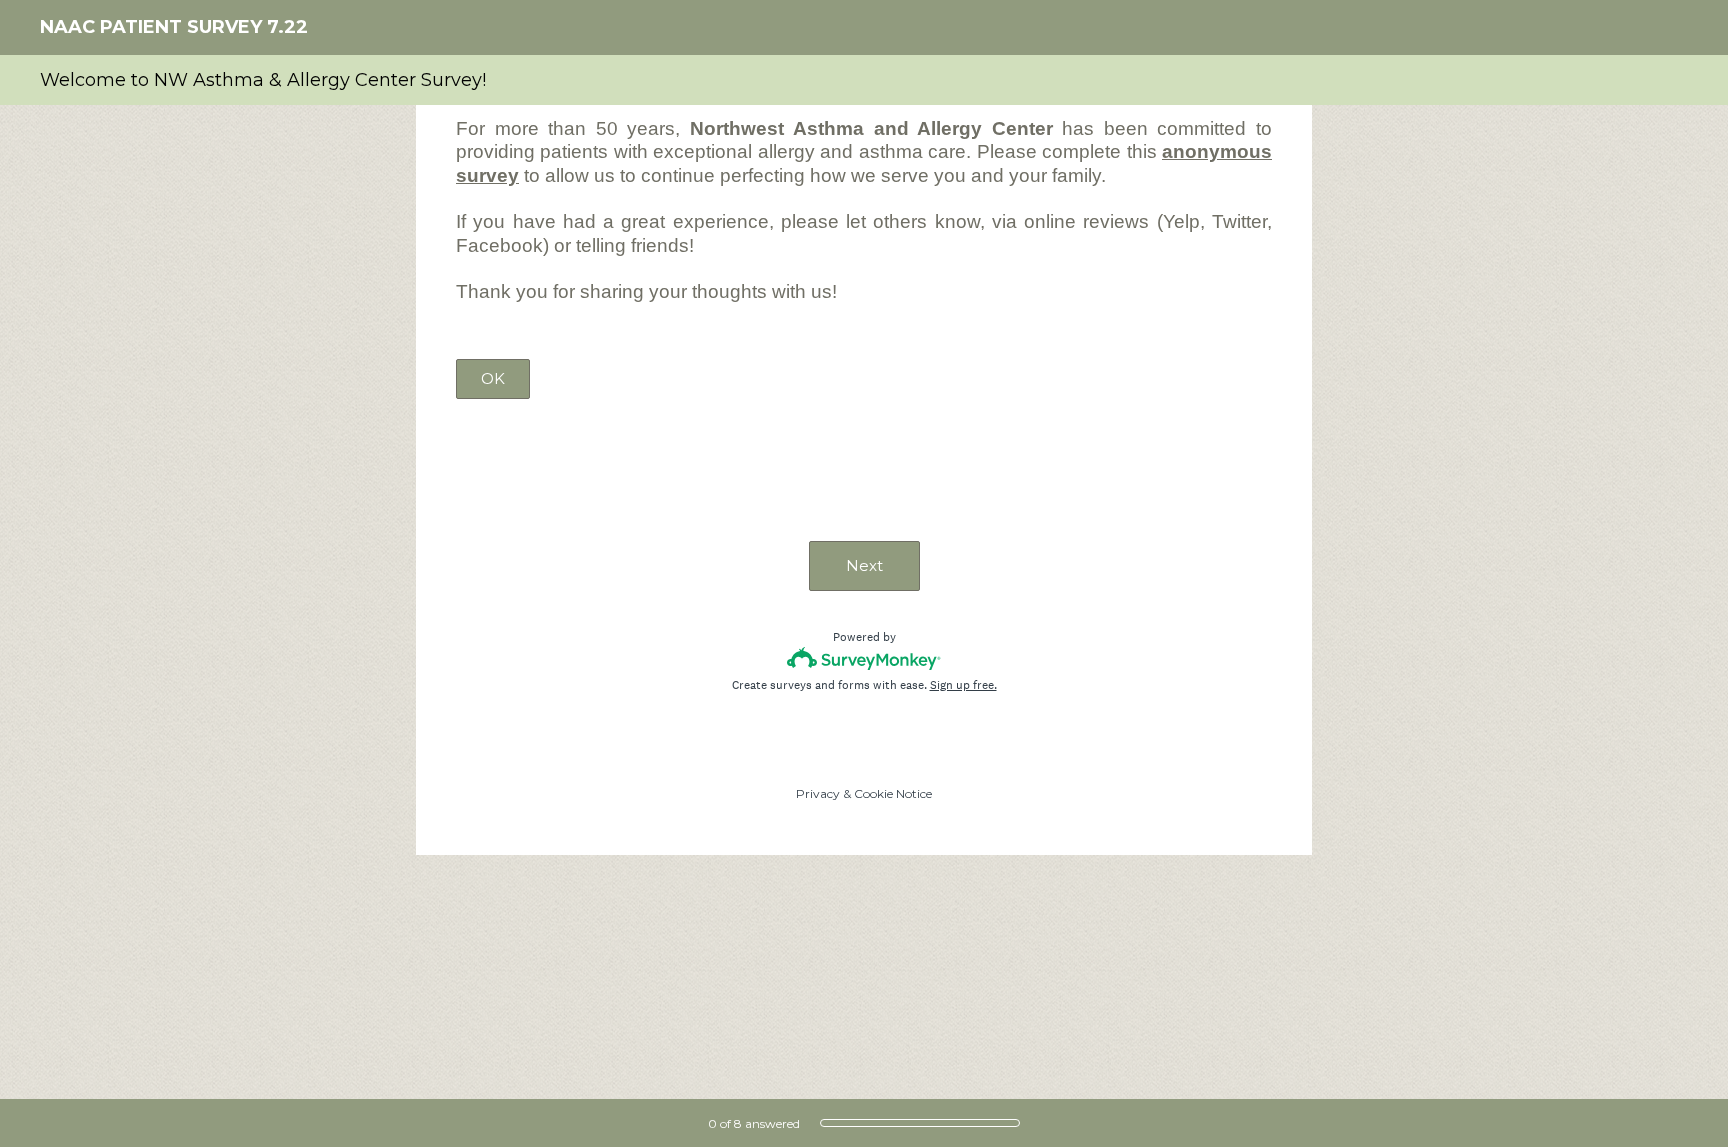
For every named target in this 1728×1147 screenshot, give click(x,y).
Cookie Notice (893, 793)
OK (493, 378)
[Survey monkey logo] (864, 658)
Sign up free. (963, 685)
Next (864, 565)
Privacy (818, 793)
